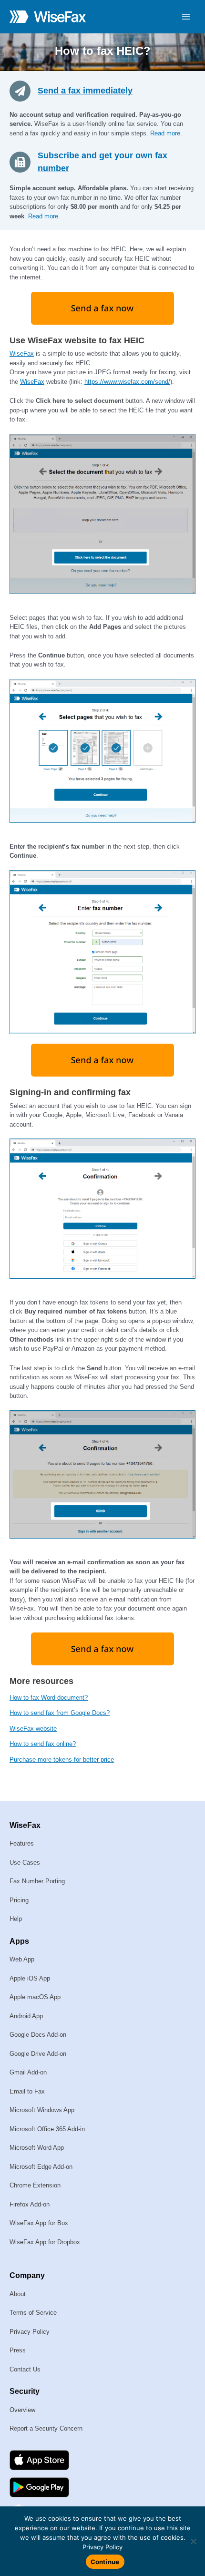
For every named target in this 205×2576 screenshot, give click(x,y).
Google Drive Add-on (38, 2054)
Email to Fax (27, 2091)
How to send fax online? (43, 1744)
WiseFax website (33, 1729)
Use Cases (25, 1863)
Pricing (19, 1900)
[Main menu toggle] (186, 17)
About (18, 2294)
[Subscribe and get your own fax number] (24, 162)
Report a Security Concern (46, 2428)
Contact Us (25, 2369)
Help (16, 1919)
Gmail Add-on (28, 2072)
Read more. (166, 133)
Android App (26, 2016)
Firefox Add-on (30, 2204)
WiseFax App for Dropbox (45, 2242)
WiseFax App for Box (39, 2223)
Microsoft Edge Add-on (41, 2167)
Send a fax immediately (85, 91)
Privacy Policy (30, 2332)
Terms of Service (33, 2313)
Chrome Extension (35, 2185)
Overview (22, 2410)
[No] (193, 2541)
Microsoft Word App (37, 2148)
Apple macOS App (35, 1997)
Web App (22, 1959)
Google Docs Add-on (38, 2035)
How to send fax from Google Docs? (60, 1713)
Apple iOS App (30, 1978)
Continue (105, 2562)
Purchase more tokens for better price (62, 1760)
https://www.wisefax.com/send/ (127, 382)
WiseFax (22, 354)
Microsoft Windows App (42, 2110)
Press (18, 2350)
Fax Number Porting (37, 1881)
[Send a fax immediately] (24, 90)
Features (22, 1843)
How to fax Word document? (49, 1698)
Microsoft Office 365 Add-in (47, 2129)
